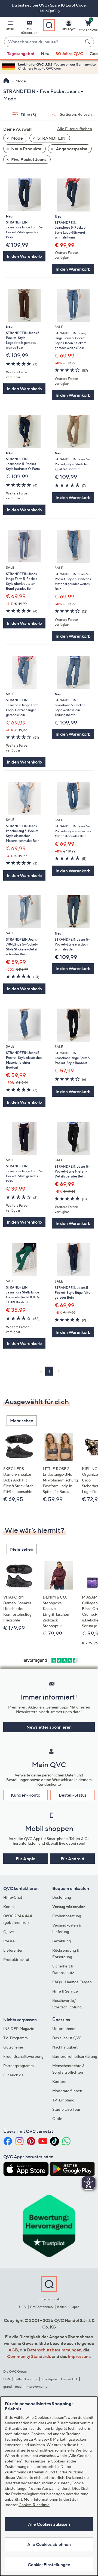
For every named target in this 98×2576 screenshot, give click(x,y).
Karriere (59, 2081)
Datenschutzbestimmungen (54, 2350)
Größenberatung (67, 1916)
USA (22, 2307)
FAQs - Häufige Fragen (72, 1982)
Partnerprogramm (19, 2066)
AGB (13, 2350)
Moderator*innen (67, 2091)
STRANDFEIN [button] (51, 138)
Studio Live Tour (66, 2109)
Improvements (36, 2386)
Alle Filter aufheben (75, 129)
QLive (9, 1932)
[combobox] (44, 42)
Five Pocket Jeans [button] (28, 159)
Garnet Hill (69, 2379)
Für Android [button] (73, 1859)
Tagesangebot (21, 53)
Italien (62, 2307)
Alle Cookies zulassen (49, 2524)
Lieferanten (13, 1950)
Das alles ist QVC (67, 2038)
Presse (9, 1941)
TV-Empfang (63, 2100)
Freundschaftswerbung (23, 2056)
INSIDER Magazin (19, 2028)
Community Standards (29, 2356)
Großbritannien (41, 2307)
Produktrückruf (16, 1959)
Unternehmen (64, 2028)
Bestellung (62, 1897)
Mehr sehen (22, 1421)
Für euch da (13, 2075)
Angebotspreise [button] (71, 149)
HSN (7, 2379)
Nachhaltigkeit (65, 2047)
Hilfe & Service (65, 1991)
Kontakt (10, 1906)
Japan (75, 2307)
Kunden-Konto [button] (26, 1795)
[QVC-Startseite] (6, 81)
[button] (10, 26)
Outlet (58, 2119)
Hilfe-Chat (13, 1897)
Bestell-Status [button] (73, 1795)
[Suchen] (88, 42)
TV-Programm (16, 2038)
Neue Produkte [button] (26, 149)
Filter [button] (28, 114)
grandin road (12, 2386)
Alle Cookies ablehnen (49, 2544)
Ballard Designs (26, 2379)
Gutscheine (13, 2047)
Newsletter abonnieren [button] (49, 1727)
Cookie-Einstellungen (49, 2565)
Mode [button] (17, 138)
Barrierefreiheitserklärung (75, 2056)
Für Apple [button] (26, 1859)
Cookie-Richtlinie (34, 2505)
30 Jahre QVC (69, 53)
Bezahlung (62, 1941)
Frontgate (49, 2379)
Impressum (79, 2356)
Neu (45, 53)
